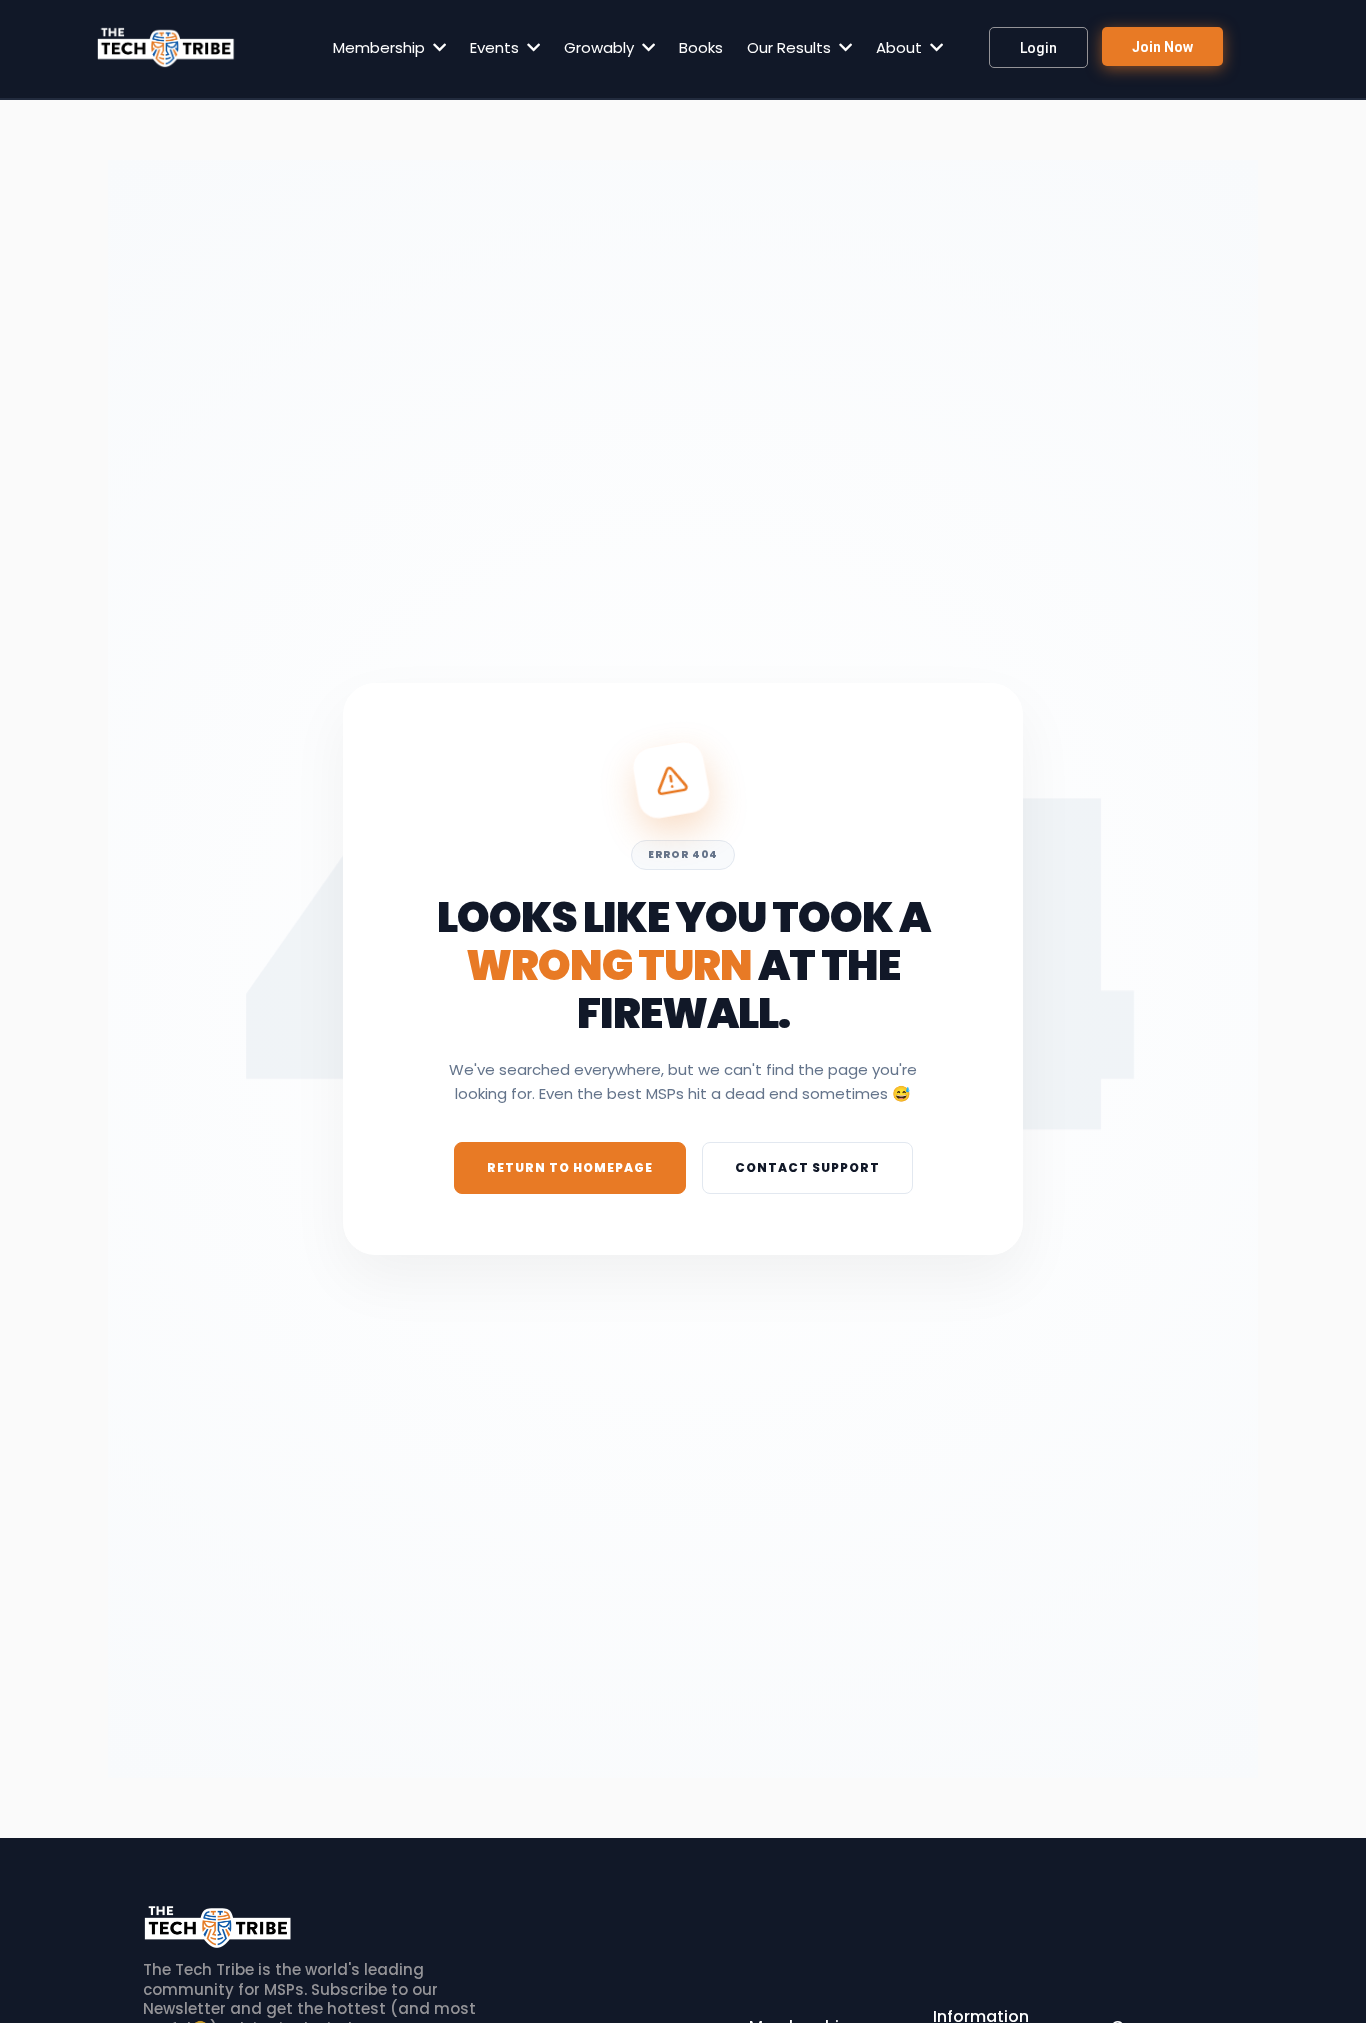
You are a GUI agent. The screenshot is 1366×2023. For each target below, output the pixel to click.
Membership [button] (381, 47)
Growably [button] (601, 47)
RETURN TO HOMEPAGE (570, 1168)
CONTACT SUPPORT (807, 1168)
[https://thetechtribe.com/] (166, 47)
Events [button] (496, 47)
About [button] (901, 47)
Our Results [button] (791, 47)
